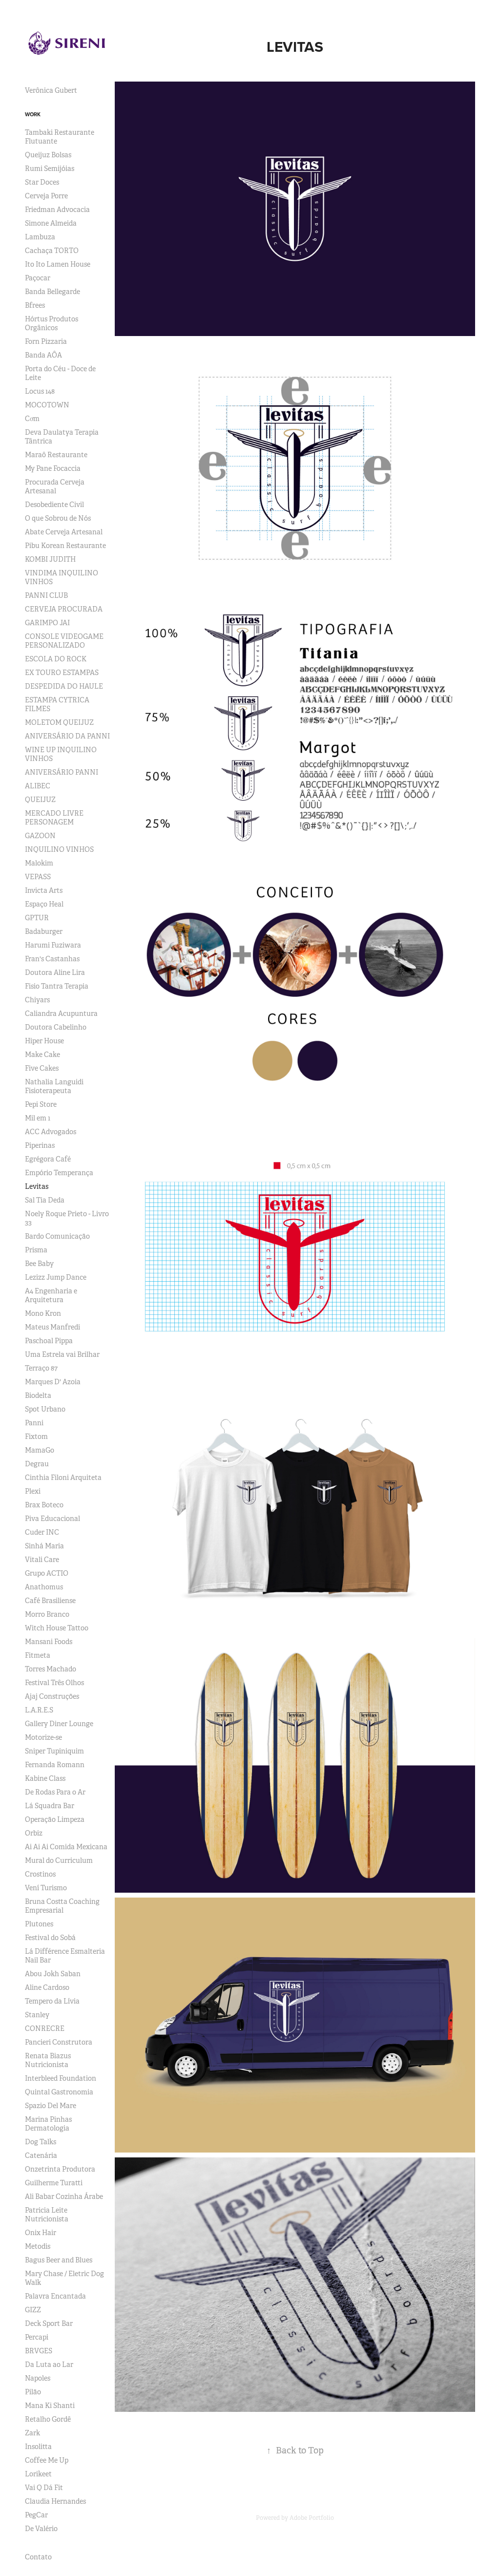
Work (33, 114)
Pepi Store (41, 1104)
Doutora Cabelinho (56, 1027)
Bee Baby (39, 1264)
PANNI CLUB (46, 595)
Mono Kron (43, 1313)
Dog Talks (41, 2142)
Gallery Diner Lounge (59, 1724)
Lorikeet (38, 2474)
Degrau (37, 1464)
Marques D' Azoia (53, 1382)
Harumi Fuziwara (53, 945)
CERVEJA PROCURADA (64, 609)
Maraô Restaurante (56, 455)
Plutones (39, 1924)
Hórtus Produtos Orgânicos (52, 323)
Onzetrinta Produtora (60, 2169)
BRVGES (39, 2351)
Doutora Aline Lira (55, 972)
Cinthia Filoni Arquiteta (63, 1478)
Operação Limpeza (55, 1819)
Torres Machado (51, 1669)
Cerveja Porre (46, 196)
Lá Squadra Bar (50, 1806)
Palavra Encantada (55, 2296)
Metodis (38, 2246)
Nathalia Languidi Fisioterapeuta (54, 1086)
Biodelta (38, 1395)
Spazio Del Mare (51, 2106)
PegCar (36, 2515)
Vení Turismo (46, 1888)
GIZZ (33, 2310)
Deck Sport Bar (49, 2323)
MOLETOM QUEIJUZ (59, 722)
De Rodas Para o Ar (55, 1792)
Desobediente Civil (54, 505)
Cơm (32, 419)
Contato (38, 2557)
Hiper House (44, 1041)
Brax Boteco (44, 1505)
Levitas (37, 1186)
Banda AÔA (43, 355)
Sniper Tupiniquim (54, 1751)
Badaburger (44, 931)
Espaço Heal (44, 904)
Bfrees (35, 305)
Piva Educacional (52, 1519)
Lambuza (40, 237)
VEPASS (38, 877)
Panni (34, 1423)
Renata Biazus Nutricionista (48, 2060)
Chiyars (37, 1000)
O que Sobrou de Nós (58, 518)
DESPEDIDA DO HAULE (64, 686)
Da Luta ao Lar (49, 2365)
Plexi (33, 1491)
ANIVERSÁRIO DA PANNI (67, 736)
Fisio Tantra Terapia (57, 986)
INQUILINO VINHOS (59, 849)
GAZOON (40, 836)
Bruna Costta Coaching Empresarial (62, 1906)
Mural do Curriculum (59, 1860)
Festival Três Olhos (54, 1683)
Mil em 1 (38, 1118)
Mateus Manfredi (52, 1327)
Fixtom (36, 1436)
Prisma (36, 1250)
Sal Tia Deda (45, 1200)
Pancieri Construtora (59, 2042)
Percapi (37, 2337)
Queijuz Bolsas (48, 155)
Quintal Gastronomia (59, 2092)
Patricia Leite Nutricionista (47, 2215)
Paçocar (38, 278)
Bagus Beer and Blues (59, 2260)
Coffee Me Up (47, 2460)
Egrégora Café (48, 1159)
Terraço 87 (41, 1368)
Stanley (37, 2015)
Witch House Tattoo (57, 1628)
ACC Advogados (51, 1132)
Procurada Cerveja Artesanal (55, 486)
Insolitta (38, 2447)
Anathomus (44, 1587)
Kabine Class (45, 1778)
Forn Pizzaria (46, 341)
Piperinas (40, 1145)
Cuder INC (42, 1532)
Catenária (41, 2155)
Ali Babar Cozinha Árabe (64, 2196)
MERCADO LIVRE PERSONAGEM (54, 818)
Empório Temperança (59, 1173)
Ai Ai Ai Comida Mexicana (66, 1847)
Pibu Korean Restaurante (65, 546)
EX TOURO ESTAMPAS (62, 673)
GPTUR (37, 918)
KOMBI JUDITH (50, 559)
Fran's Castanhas (52, 959)
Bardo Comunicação (57, 1236)
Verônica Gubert (51, 90)
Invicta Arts (44, 890)
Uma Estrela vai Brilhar (62, 1354)
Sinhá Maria (44, 1546)
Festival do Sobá (50, 1938)
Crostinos (40, 1874)
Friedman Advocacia (57, 210)
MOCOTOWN (47, 405)
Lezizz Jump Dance (56, 1277)
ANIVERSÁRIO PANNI (62, 772)
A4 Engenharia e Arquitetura (51, 1295)
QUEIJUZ (40, 800)
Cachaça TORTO (52, 251)
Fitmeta (38, 1655)
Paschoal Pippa (49, 1341)
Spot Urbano (45, 1409)
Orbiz (34, 1833)
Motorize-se (43, 1737)
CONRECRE (45, 2028)
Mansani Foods (49, 1642)
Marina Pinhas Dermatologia (48, 2124)
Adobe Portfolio (312, 2518)
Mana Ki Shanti (50, 2406)
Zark (32, 2433)
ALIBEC (38, 786)
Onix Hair (41, 2233)
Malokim (39, 863)
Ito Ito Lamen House (58, 264)
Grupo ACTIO (47, 1573)
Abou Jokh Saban (53, 1974)
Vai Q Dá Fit (44, 2488)
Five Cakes (42, 1068)
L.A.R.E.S (39, 1710)
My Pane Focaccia (53, 468)
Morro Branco (47, 1614)
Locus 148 (40, 391)
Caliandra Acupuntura (61, 1014)
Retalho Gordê (48, 2419)
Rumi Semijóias (50, 169)
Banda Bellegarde (52, 292)
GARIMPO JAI (47, 623)
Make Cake (42, 1055)
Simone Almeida (51, 223)
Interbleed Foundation (61, 2078)
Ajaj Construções (52, 1696)
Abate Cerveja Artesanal (64, 532)
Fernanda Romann (55, 1765)
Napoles (38, 2378)
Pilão (33, 2392)
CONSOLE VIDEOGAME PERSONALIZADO (64, 641)
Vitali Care (42, 1560)
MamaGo (40, 1450)
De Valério (41, 2529)
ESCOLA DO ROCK (56, 659)
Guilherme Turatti (54, 2183)
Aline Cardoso (47, 1987)
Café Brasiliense (50, 1601)
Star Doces (42, 182)
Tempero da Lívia (52, 2001)
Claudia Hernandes (55, 2501)
